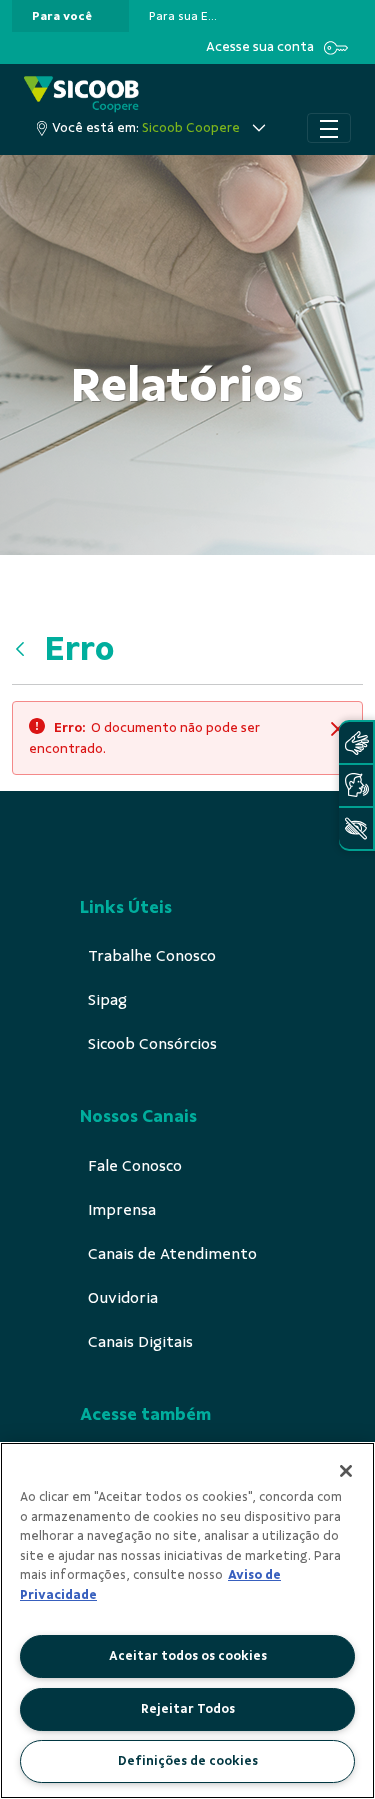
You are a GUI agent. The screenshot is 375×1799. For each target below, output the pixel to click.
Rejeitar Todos (188, 1709)
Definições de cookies (188, 1761)
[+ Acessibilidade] (356, 828)
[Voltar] (25, 649)
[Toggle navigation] (329, 128)
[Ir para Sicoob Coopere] (81, 94)
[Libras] (356, 742)
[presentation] (70, 16)
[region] (187, 1620)
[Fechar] (346, 1471)
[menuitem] (62, 16)
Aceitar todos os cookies (188, 1656)
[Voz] (356, 785)
